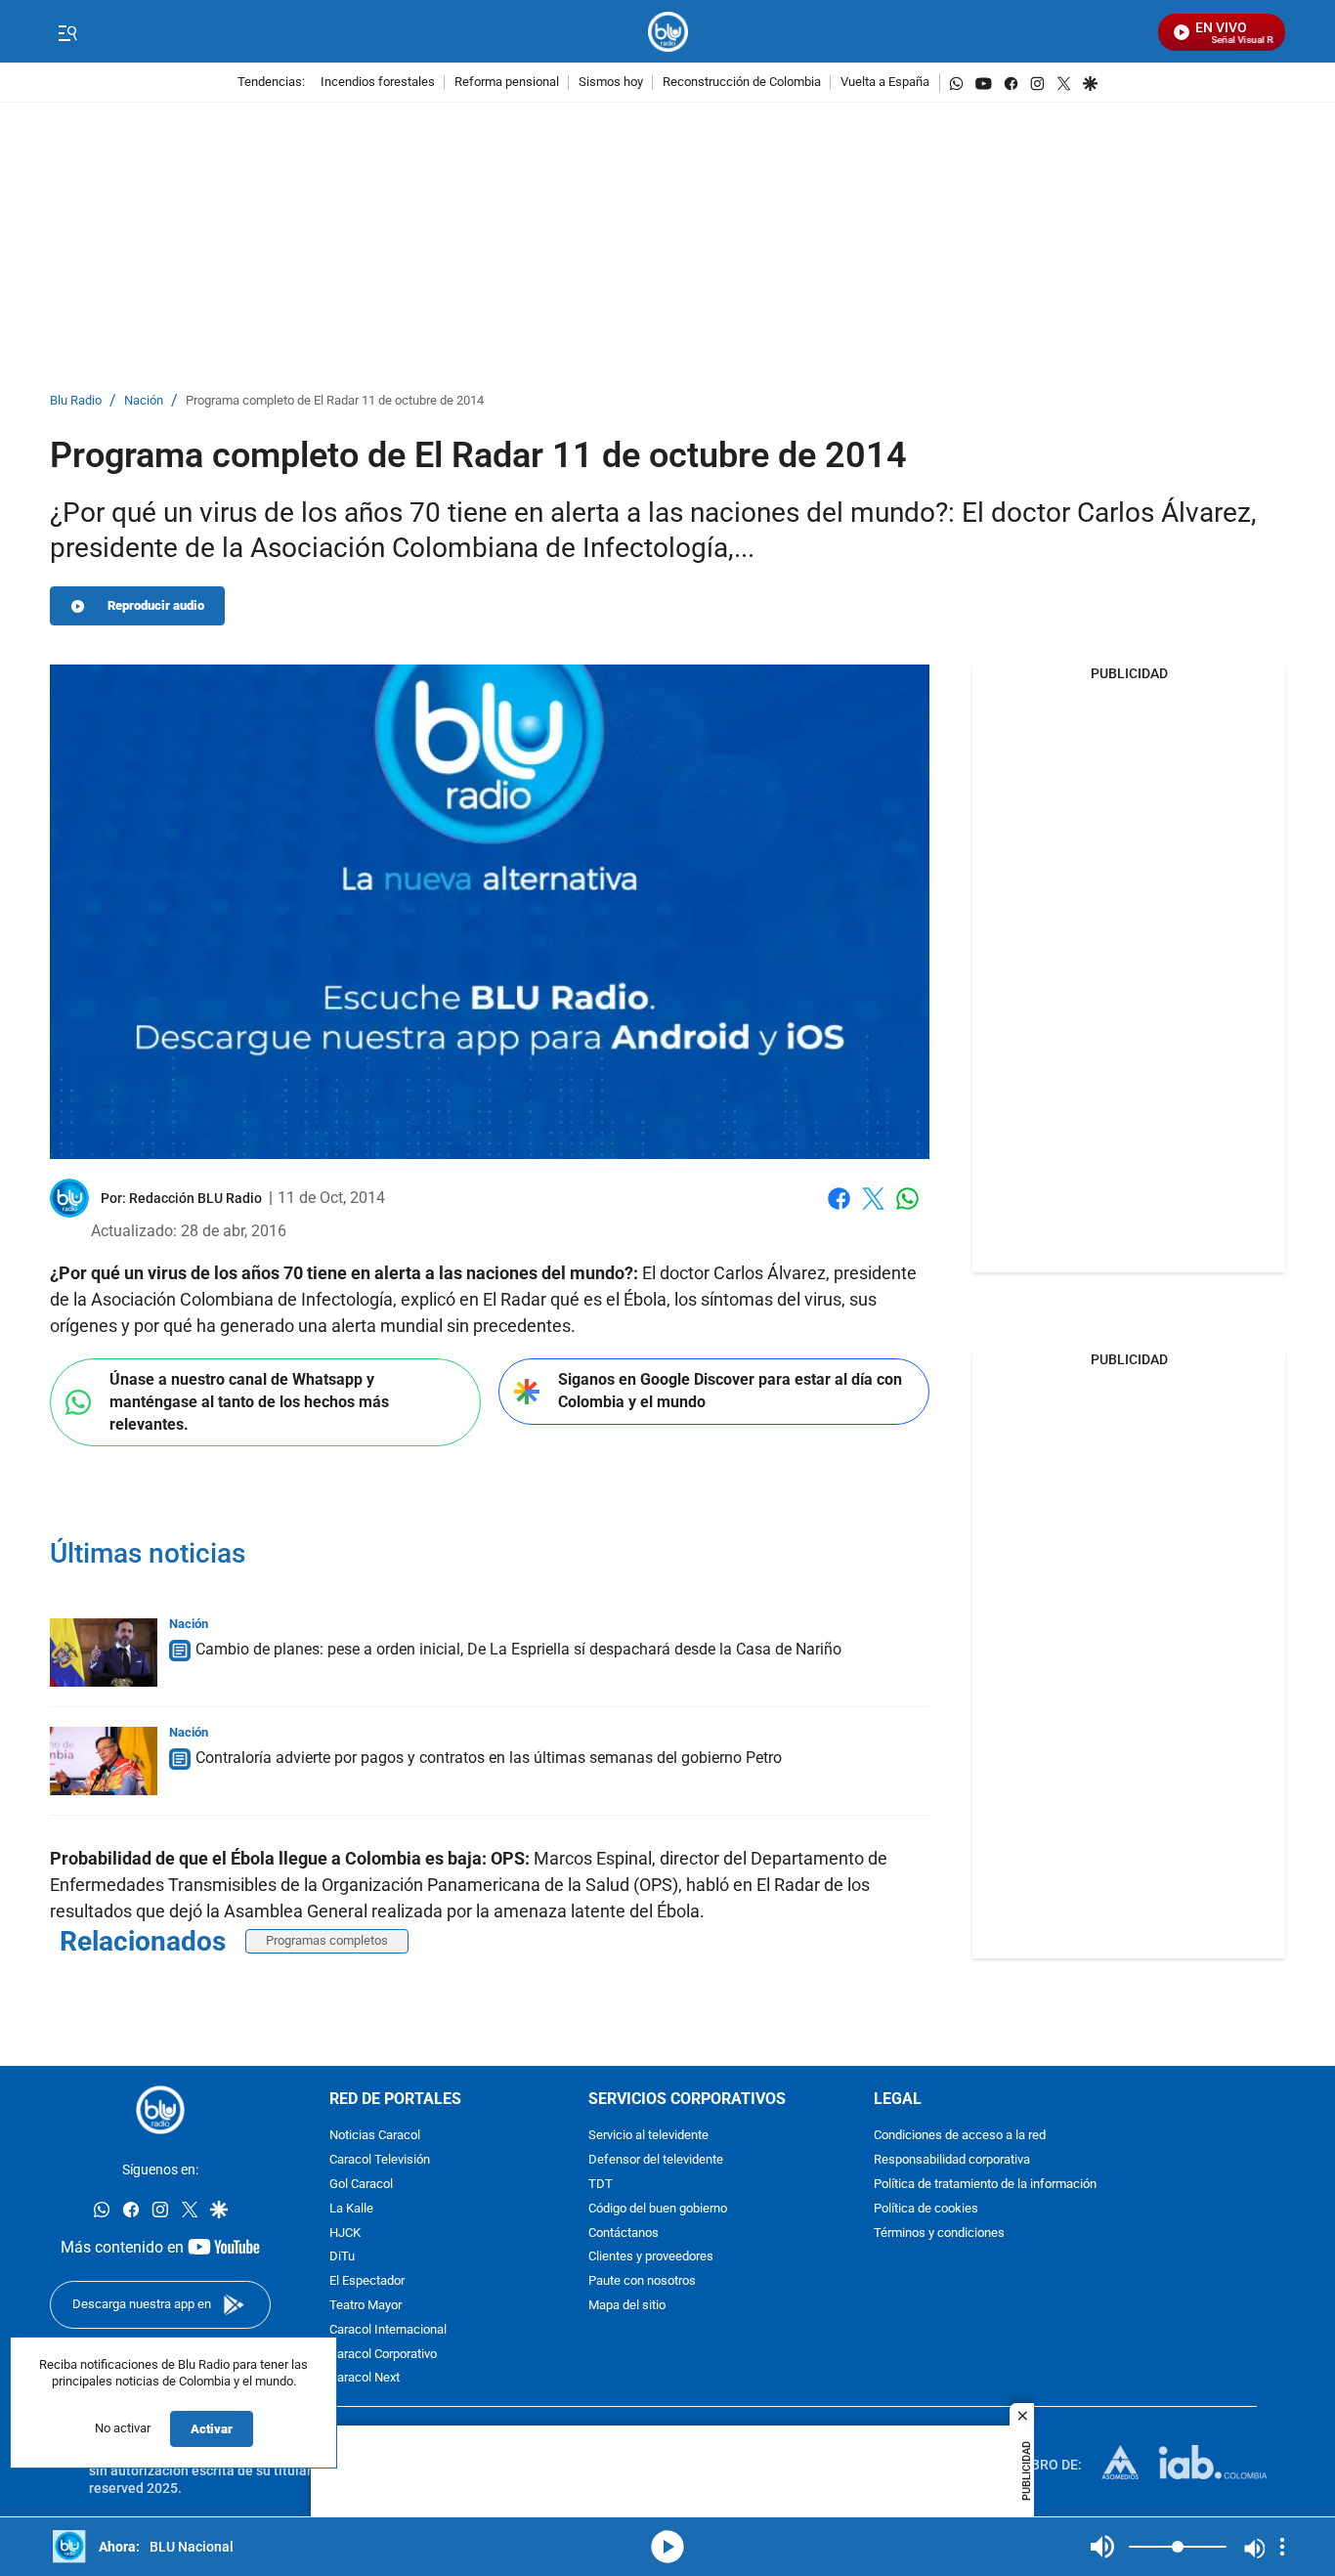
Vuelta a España (885, 83)
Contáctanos (624, 2233)
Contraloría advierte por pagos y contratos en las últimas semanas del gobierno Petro (489, 1758)
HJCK (345, 2233)
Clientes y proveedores (651, 2258)
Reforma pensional (507, 83)
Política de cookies (926, 2209)
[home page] (668, 32)
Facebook (839, 1210)
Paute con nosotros (642, 2281)
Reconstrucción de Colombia (742, 83)
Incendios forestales (378, 83)
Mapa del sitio (627, 2306)
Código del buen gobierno (658, 2209)
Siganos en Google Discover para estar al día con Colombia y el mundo (730, 1391)
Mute (1102, 2547)
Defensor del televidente (656, 2160)
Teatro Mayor (366, 2306)
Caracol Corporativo (383, 2355)
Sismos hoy (611, 83)
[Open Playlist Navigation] (1282, 2547)
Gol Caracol (361, 2185)
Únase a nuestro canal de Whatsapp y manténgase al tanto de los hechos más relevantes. (249, 1401)
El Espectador (367, 2281)
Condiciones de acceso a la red (960, 2137)
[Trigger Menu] (67, 32)
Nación (144, 401)
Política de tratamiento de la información (985, 2185)
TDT (601, 2185)
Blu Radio (76, 401)
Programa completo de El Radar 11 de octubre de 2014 (335, 401)
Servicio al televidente (648, 2137)
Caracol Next (365, 2379)
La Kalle (351, 2209)
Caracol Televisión (380, 2160)
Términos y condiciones (939, 2233)
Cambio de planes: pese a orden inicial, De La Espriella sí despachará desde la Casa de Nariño (518, 1649)
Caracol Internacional (388, 2330)
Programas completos (327, 1940)
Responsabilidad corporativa (952, 2160)
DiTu (342, 2258)
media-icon (667, 2547)
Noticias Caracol (375, 2137)
